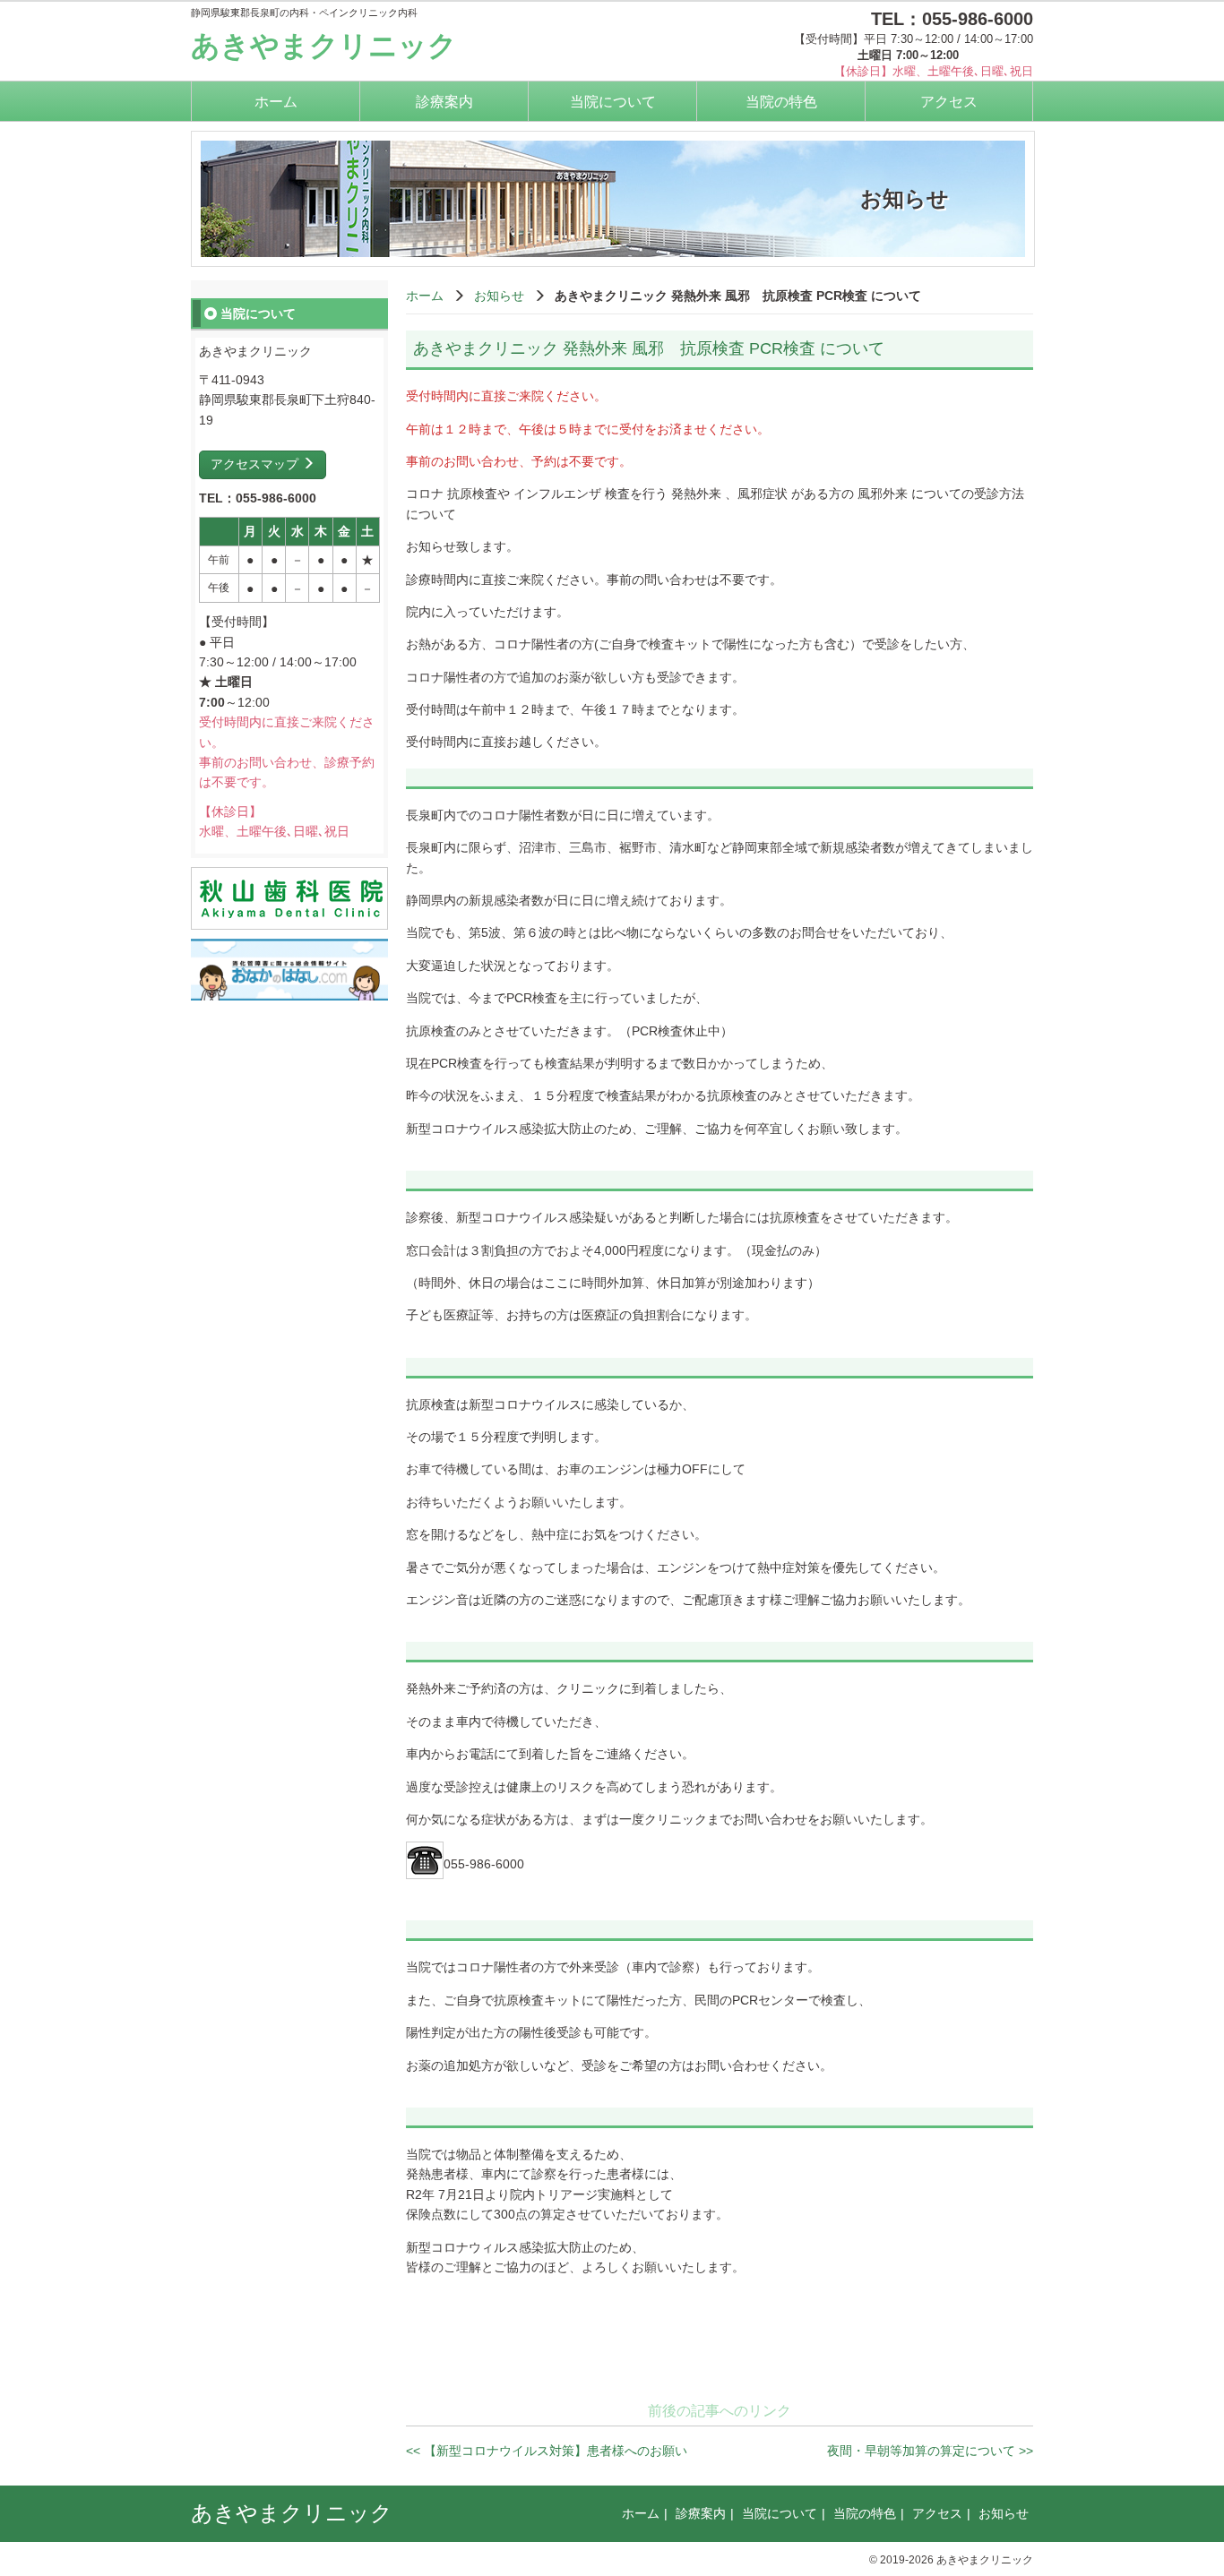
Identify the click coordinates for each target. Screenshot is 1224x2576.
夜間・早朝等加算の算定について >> (930, 2451)
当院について (613, 102)
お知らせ (499, 296)
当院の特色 (781, 102)
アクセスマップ (256, 464)
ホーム (276, 102)
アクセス (949, 102)
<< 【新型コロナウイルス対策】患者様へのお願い (547, 2451)
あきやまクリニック (324, 46)
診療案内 (444, 102)
